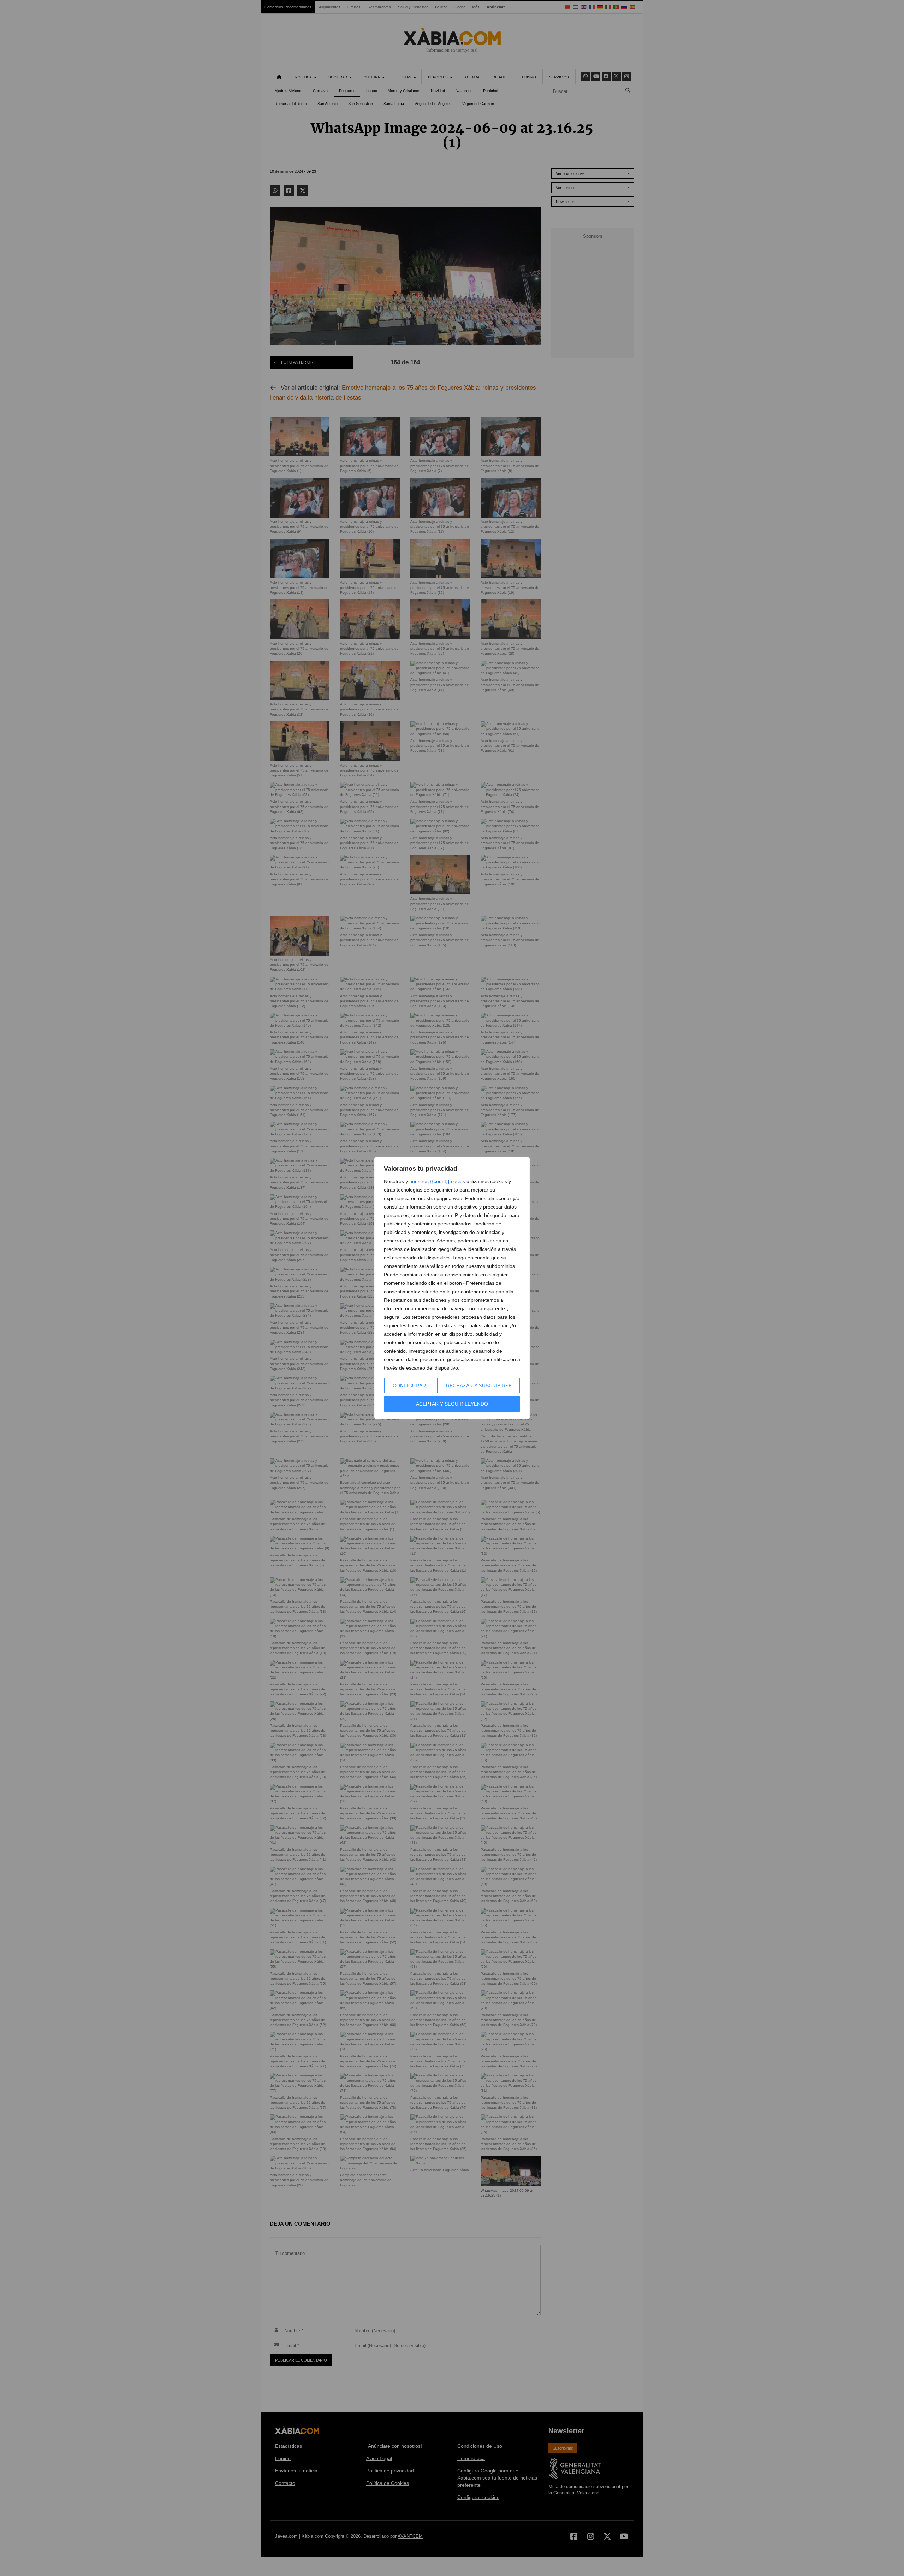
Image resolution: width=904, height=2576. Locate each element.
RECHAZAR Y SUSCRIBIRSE (479, 1386)
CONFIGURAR (409, 1386)
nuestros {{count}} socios (437, 1181)
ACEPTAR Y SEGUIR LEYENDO (452, 1404)
